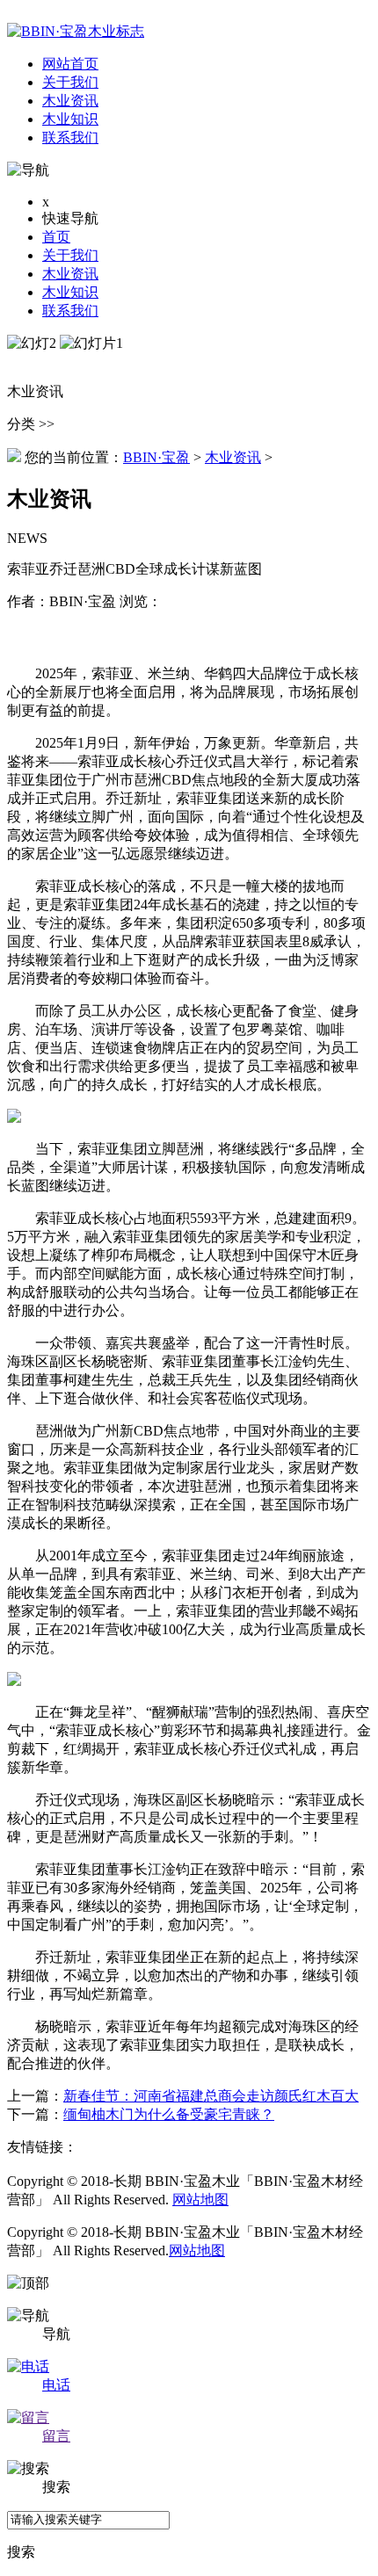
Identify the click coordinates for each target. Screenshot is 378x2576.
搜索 (21, 2552)
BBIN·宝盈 (156, 457)
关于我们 (70, 255)
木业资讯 (70, 274)
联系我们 (70, 311)
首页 (56, 237)
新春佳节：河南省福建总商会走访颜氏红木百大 (211, 2096)
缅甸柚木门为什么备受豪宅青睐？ (169, 2114)
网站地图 (200, 2200)
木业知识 (70, 292)
